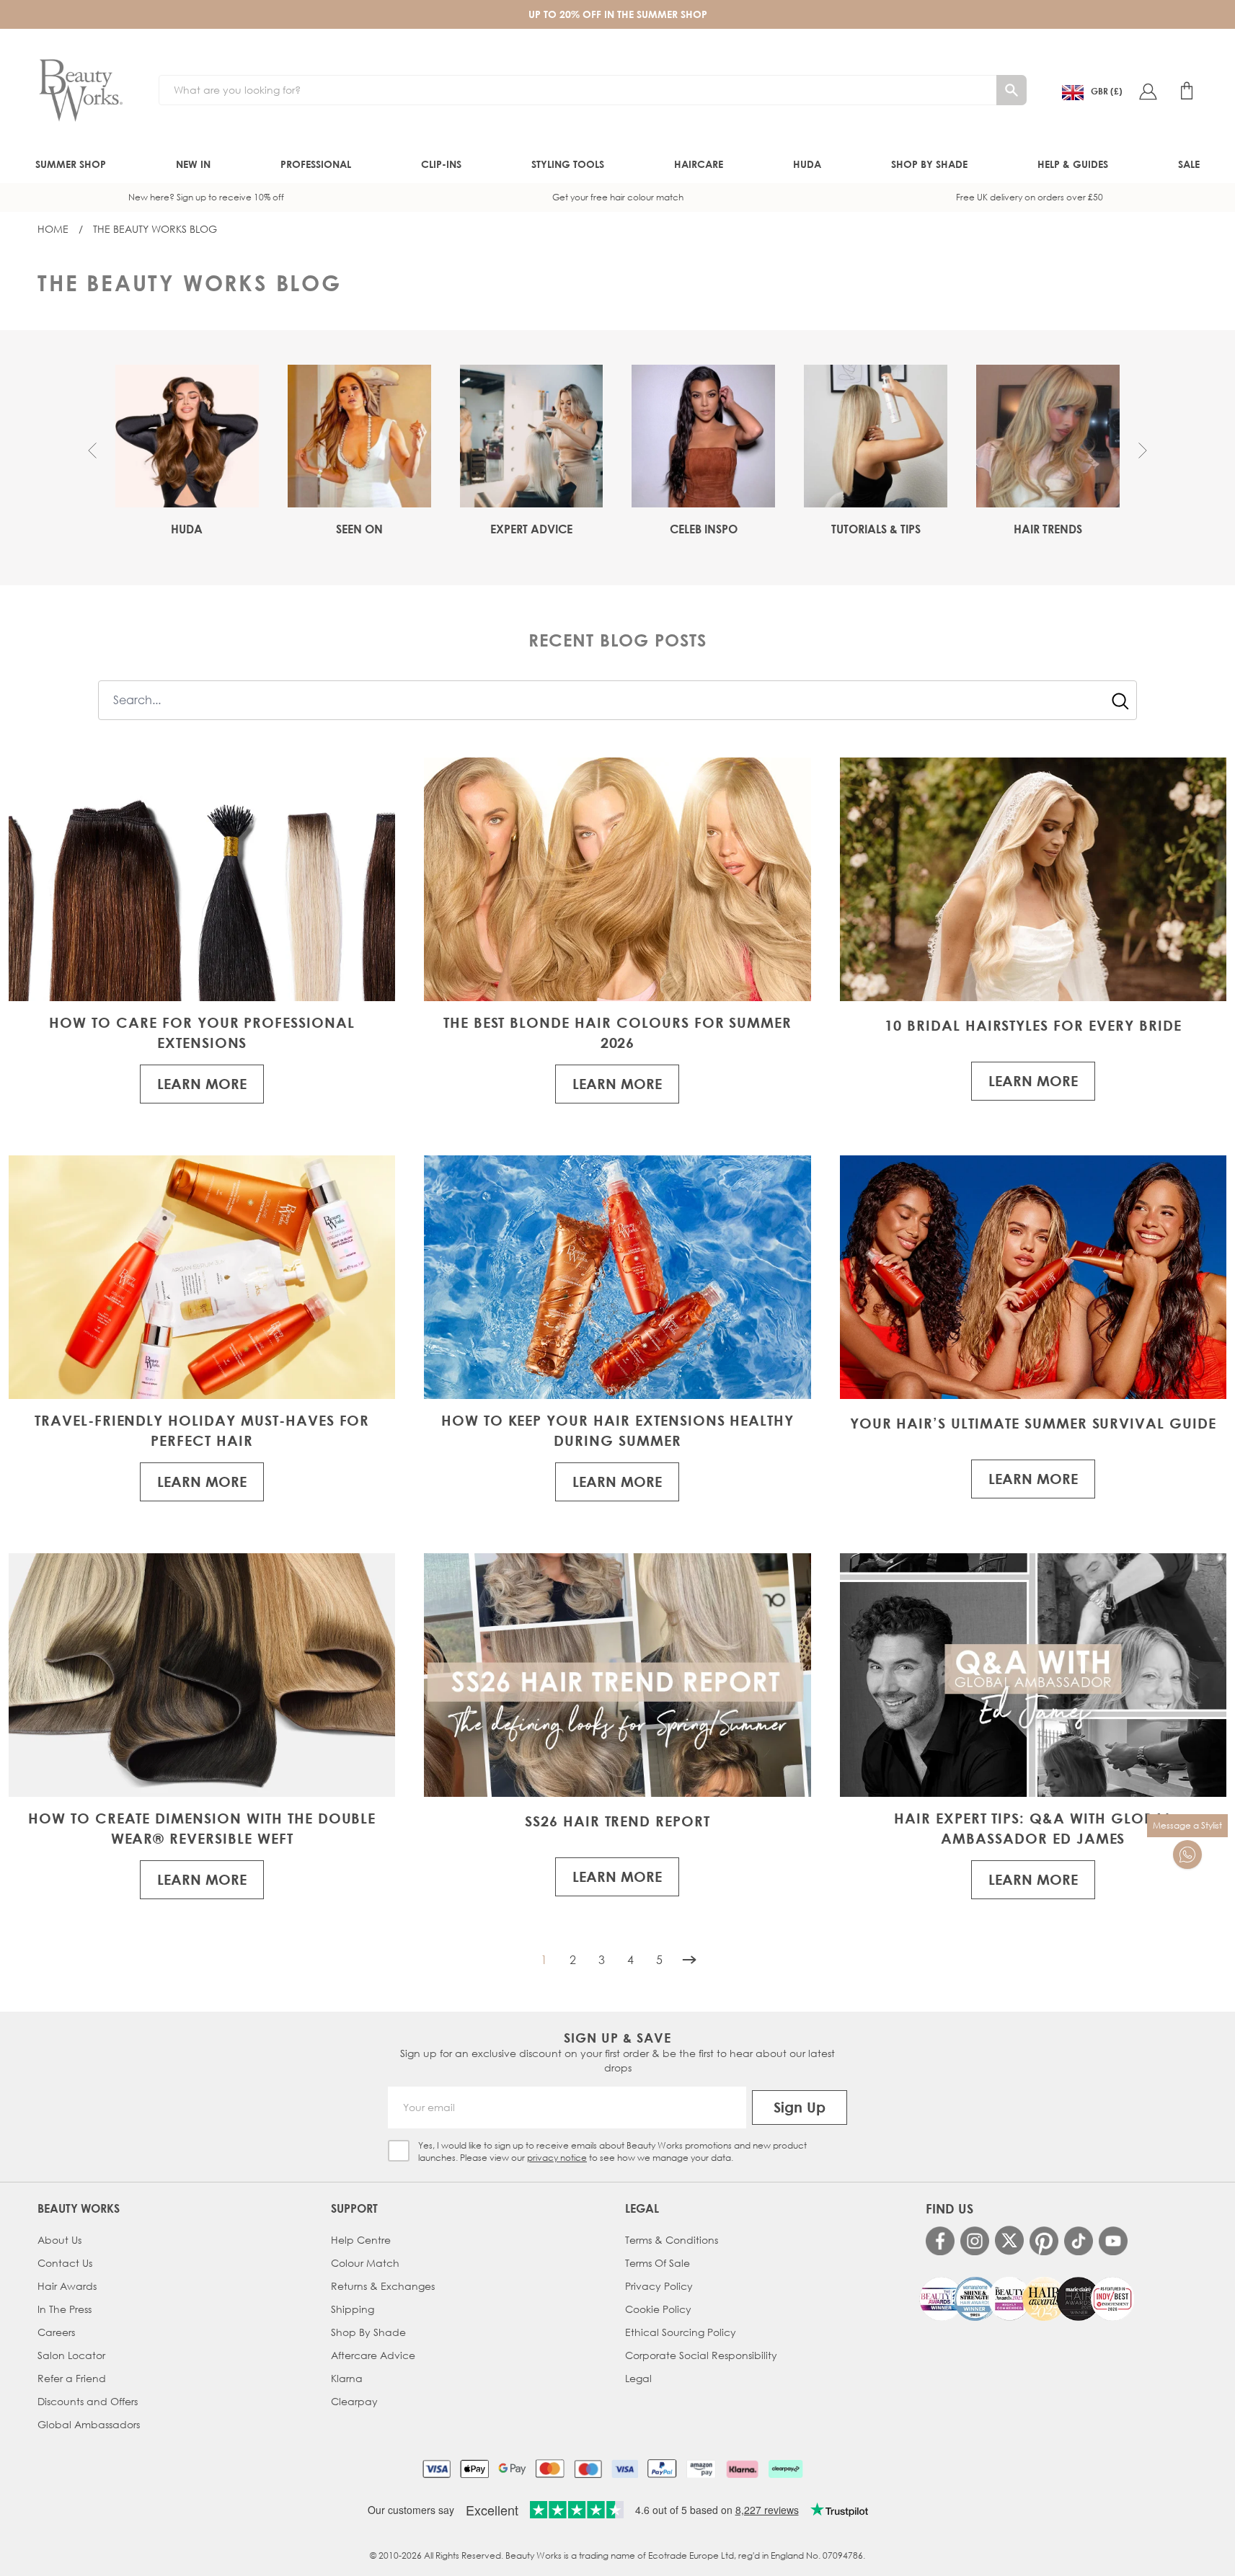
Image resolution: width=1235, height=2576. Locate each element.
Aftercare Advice (373, 2355)
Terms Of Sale (658, 2263)
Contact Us (65, 2263)
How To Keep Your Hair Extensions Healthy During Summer (617, 1430)
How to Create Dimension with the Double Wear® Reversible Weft (202, 1828)
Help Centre (361, 2240)
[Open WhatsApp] (1187, 1855)
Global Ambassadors (89, 2424)
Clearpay (354, 2401)
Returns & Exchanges (383, 2286)
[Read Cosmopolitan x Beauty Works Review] (1027, 2299)
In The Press (65, 2309)
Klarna (347, 2378)
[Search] (1012, 90)
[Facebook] (940, 2241)
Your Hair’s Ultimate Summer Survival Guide (1033, 1423)
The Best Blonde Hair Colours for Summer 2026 (617, 1032)
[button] (92, 450)
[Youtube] (1113, 2241)
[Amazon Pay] (701, 2469)
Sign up (800, 2107)
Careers (56, 2332)
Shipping (353, 2309)
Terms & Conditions (672, 2240)
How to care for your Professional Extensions (202, 1032)
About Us (59, 2240)
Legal (638, 2378)
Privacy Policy (659, 2286)
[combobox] (617, 700)
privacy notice (557, 2158)
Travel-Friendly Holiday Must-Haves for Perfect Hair (202, 1430)
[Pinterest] (1044, 2241)
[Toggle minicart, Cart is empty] (1187, 91)
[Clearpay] (785, 2469)
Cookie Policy (658, 2309)
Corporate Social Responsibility (701, 2355)
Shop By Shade (368, 2332)
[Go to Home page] (81, 91)
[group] (187, 451)
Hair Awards (67, 2286)
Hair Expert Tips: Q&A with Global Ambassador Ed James (1033, 1828)
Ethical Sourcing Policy (681, 2332)
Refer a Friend (72, 2378)
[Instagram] (975, 2241)
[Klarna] (742, 2469)
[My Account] (1148, 91)
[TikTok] (1079, 2241)
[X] (1009, 2240)
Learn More (202, 1084)
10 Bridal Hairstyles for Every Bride (1033, 1025)
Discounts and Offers (88, 2401)
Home (53, 229)
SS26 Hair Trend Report (617, 1821)
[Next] (689, 1960)
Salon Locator (71, 2355)
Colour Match (365, 2263)
